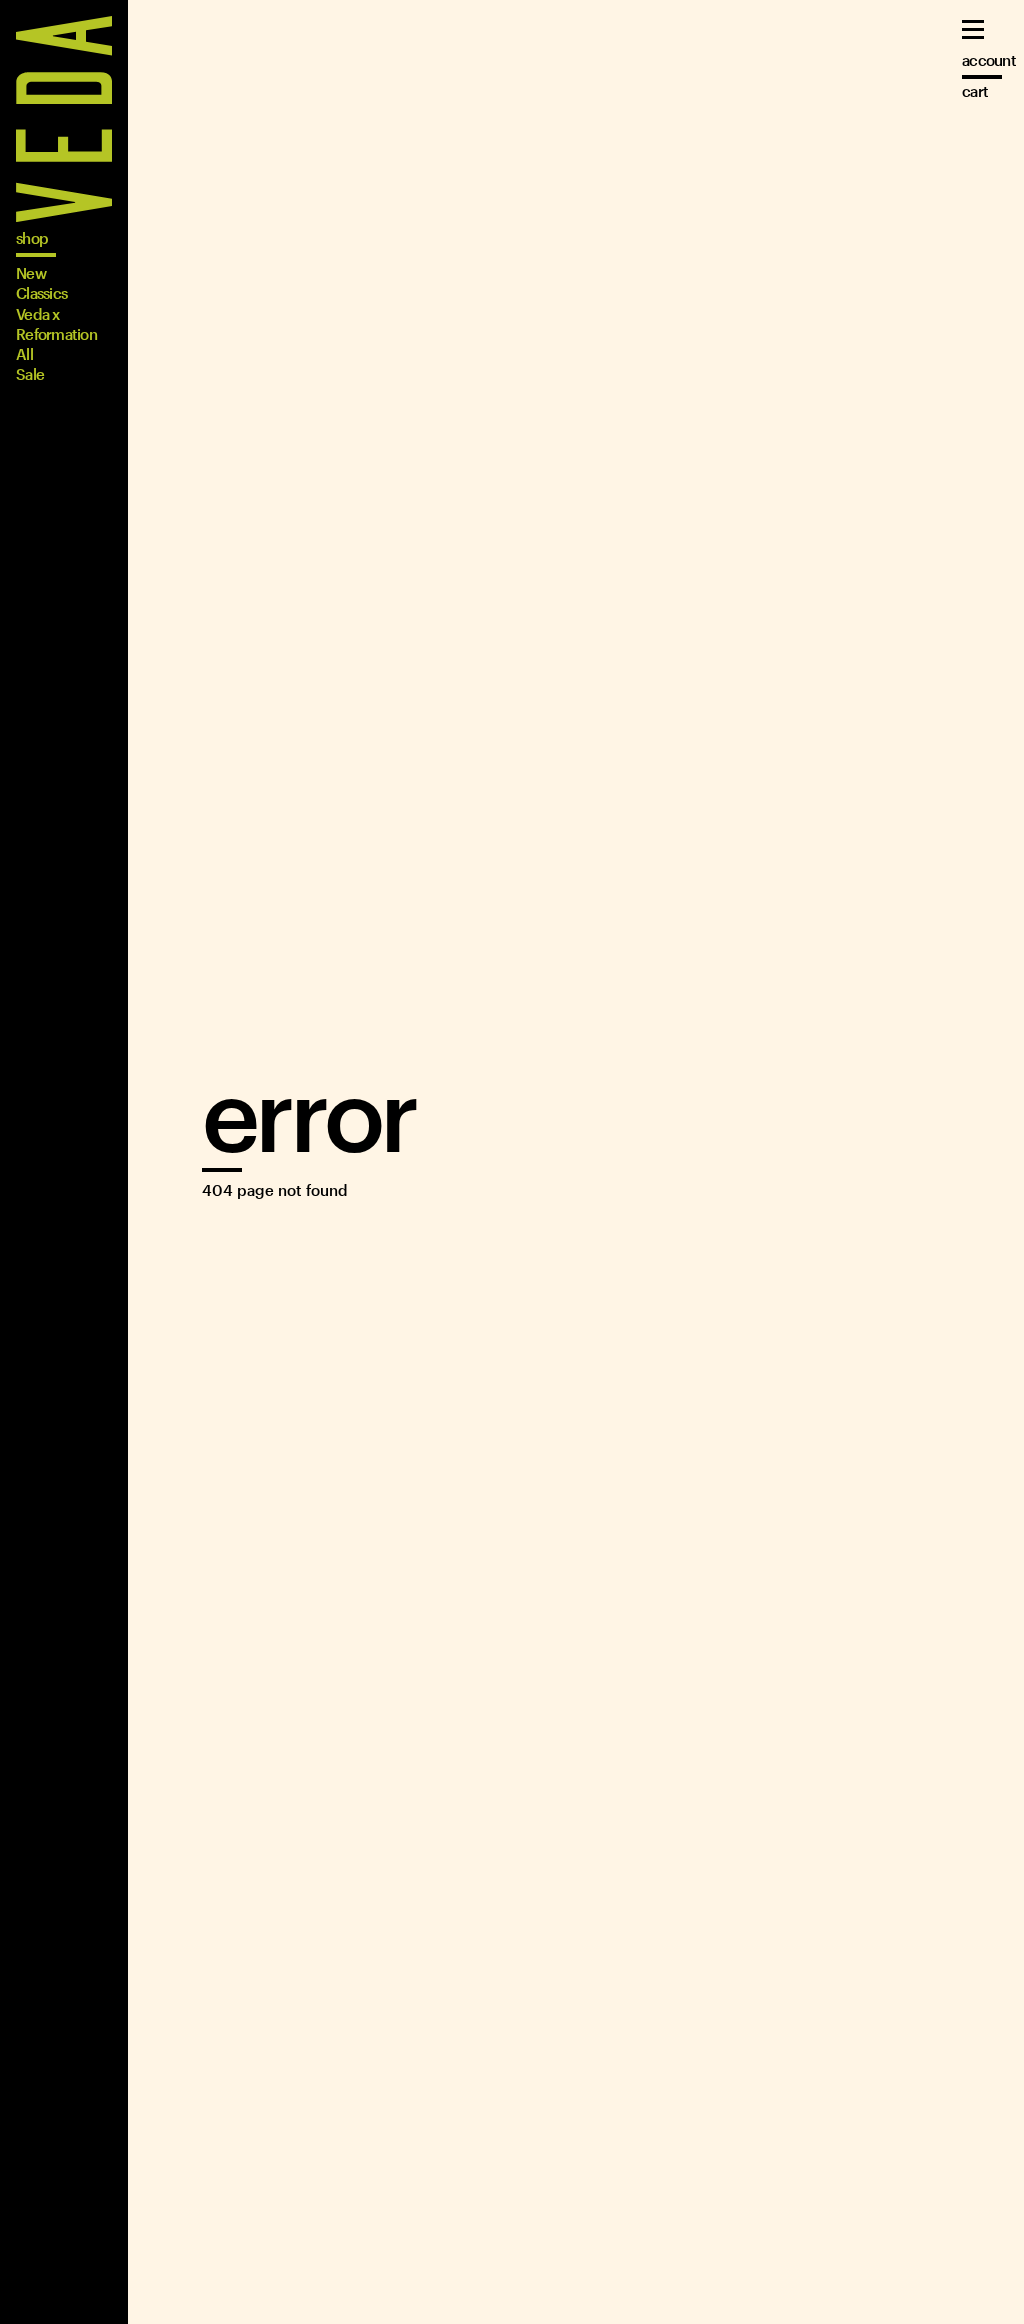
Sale (30, 374)
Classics (41, 293)
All (24, 354)
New (31, 273)
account (989, 60)
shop (32, 238)
